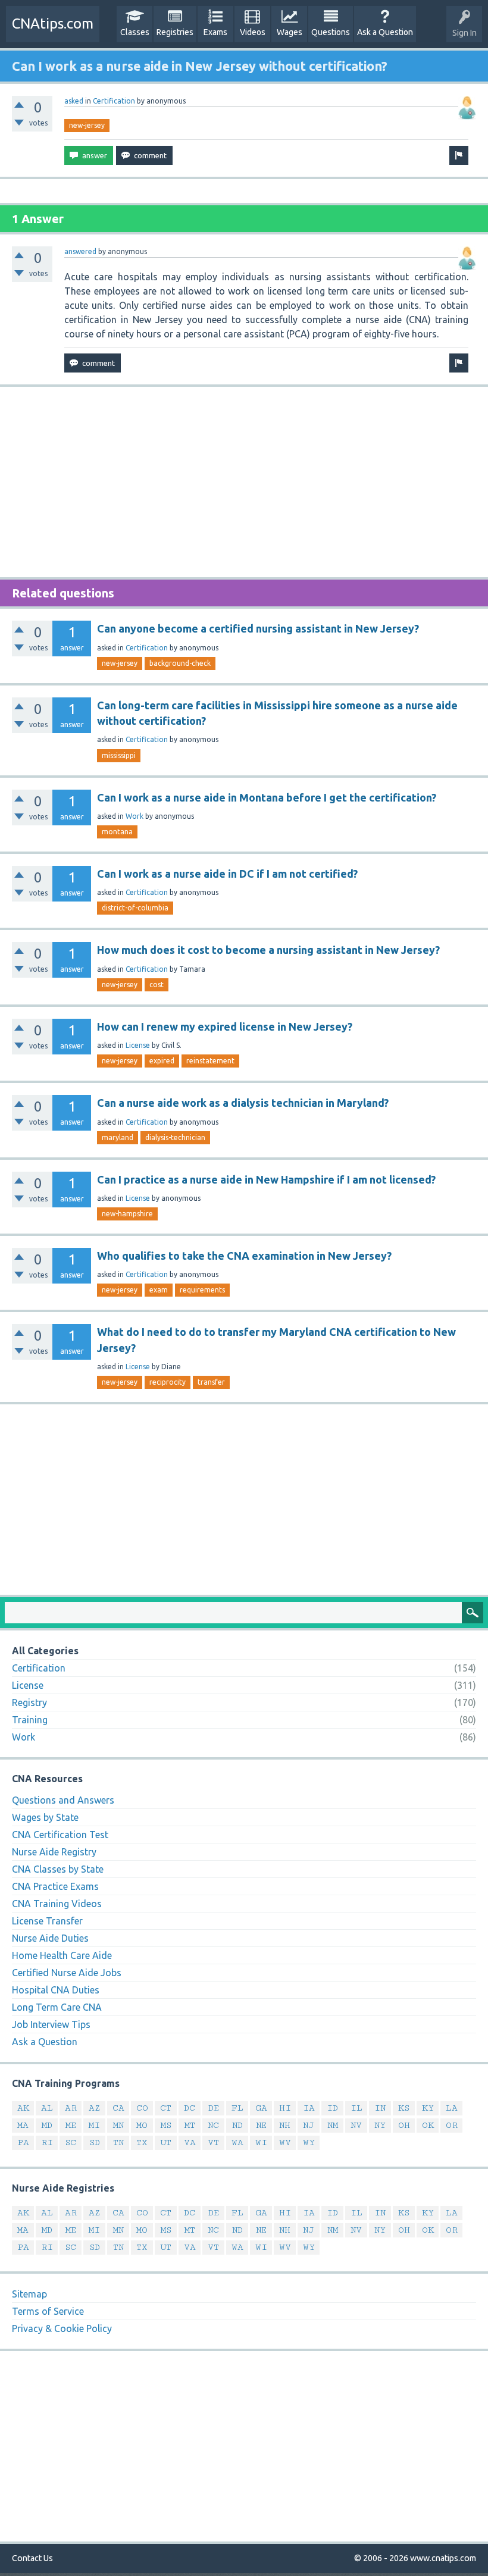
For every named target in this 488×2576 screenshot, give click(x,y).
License (138, 1045)
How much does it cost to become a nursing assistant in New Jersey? (268, 950)
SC (71, 2143)
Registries (175, 32)
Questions (331, 32)
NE (261, 2125)
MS (166, 2125)
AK (23, 2108)
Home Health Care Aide (62, 1955)
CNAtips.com (53, 24)
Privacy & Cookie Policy (62, 2328)
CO (142, 2108)
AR (71, 2108)
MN (118, 2125)
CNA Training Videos (57, 1904)
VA (190, 2143)
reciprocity (168, 1382)
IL (356, 2108)
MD (47, 2125)
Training (30, 1720)
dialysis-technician (175, 1137)
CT (166, 2108)
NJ (309, 2125)
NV (356, 2125)
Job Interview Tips (51, 2024)
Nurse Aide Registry (54, 1852)
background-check (180, 663)
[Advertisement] (244, 482)
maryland (118, 1137)
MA (23, 2125)
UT (166, 2143)
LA (452, 2108)
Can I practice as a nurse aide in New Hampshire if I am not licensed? (266, 1179)
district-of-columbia (135, 908)
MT (190, 2125)
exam (159, 1290)
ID (332, 2108)
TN (118, 2143)
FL (237, 2108)
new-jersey (87, 125)
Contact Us (32, 2558)
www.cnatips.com (443, 2558)
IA (309, 2108)
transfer (211, 1382)
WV (285, 2143)
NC (213, 2125)
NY (380, 2125)
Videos (253, 32)
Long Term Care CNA (57, 2007)
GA (261, 2108)
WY (309, 2143)
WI (261, 2143)
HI (285, 2108)
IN (380, 2108)
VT (213, 2143)
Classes (135, 32)
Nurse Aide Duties (50, 1938)
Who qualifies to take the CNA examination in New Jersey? (244, 1256)
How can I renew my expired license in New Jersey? (225, 1026)
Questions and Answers (63, 1800)
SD (95, 2143)
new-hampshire (127, 1214)
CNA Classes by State (58, 1869)
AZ (94, 2108)
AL (47, 2108)
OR (452, 2125)
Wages (290, 32)
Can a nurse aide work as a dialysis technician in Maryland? (243, 1103)
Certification (114, 101)
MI (94, 2125)
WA (237, 2143)
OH (404, 2125)
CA (118, 2108)
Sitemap (29, 2294)
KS (404, 2108)
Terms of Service (48, 2311)
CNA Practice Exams (55, 1886)
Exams (215, 32)
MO (142, 2125)
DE (214, 2108)
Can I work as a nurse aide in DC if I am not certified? (227, 874)
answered (80, 251)
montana (117, 832)
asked (74, 101)
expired (162, 1061)
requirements (202, 1290)
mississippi (119, 755)
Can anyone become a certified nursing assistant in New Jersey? (258, 628)
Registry (29, 1702)
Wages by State (45, 1817)
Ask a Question (385, 32)
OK (428, 2125)
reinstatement (210, 1061)
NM (333, 2125)
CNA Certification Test (60, 1835)
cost (157, 985)
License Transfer (47, 1921)
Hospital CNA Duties (56, 1990)
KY (428, 2108)
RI (47, 2143)
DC (190, 2108)
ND (237, 2125)
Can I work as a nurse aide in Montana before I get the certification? (267, 797)
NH (285, 2125)
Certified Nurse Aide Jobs (67, 1973)
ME (71, 2125)
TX (142, 2143)
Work (134, 816)
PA (23, 2143)
